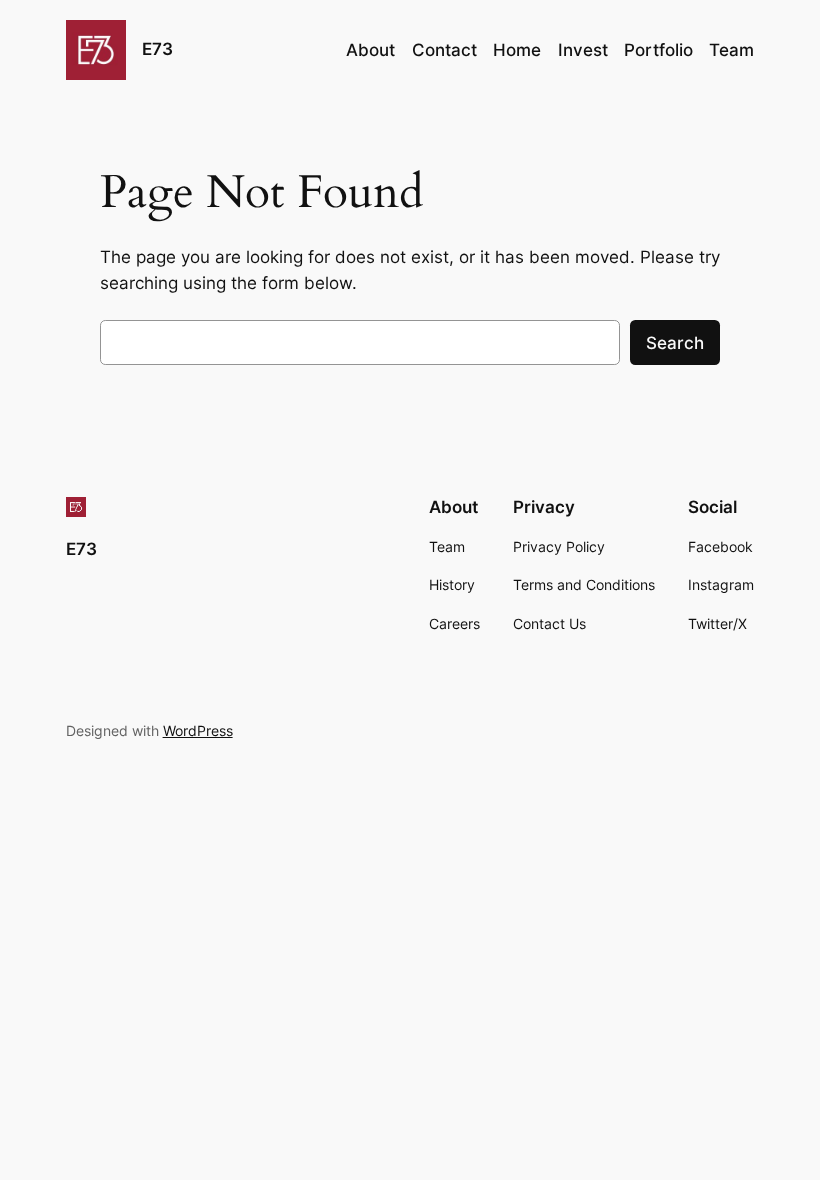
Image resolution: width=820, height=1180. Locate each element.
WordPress (198, 730)
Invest (583, 50)
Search (675, 343)
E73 (157, 49)
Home (517, 50)
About (370, 50)
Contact (444, 50)
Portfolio (658, 50)
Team (731, 50)
